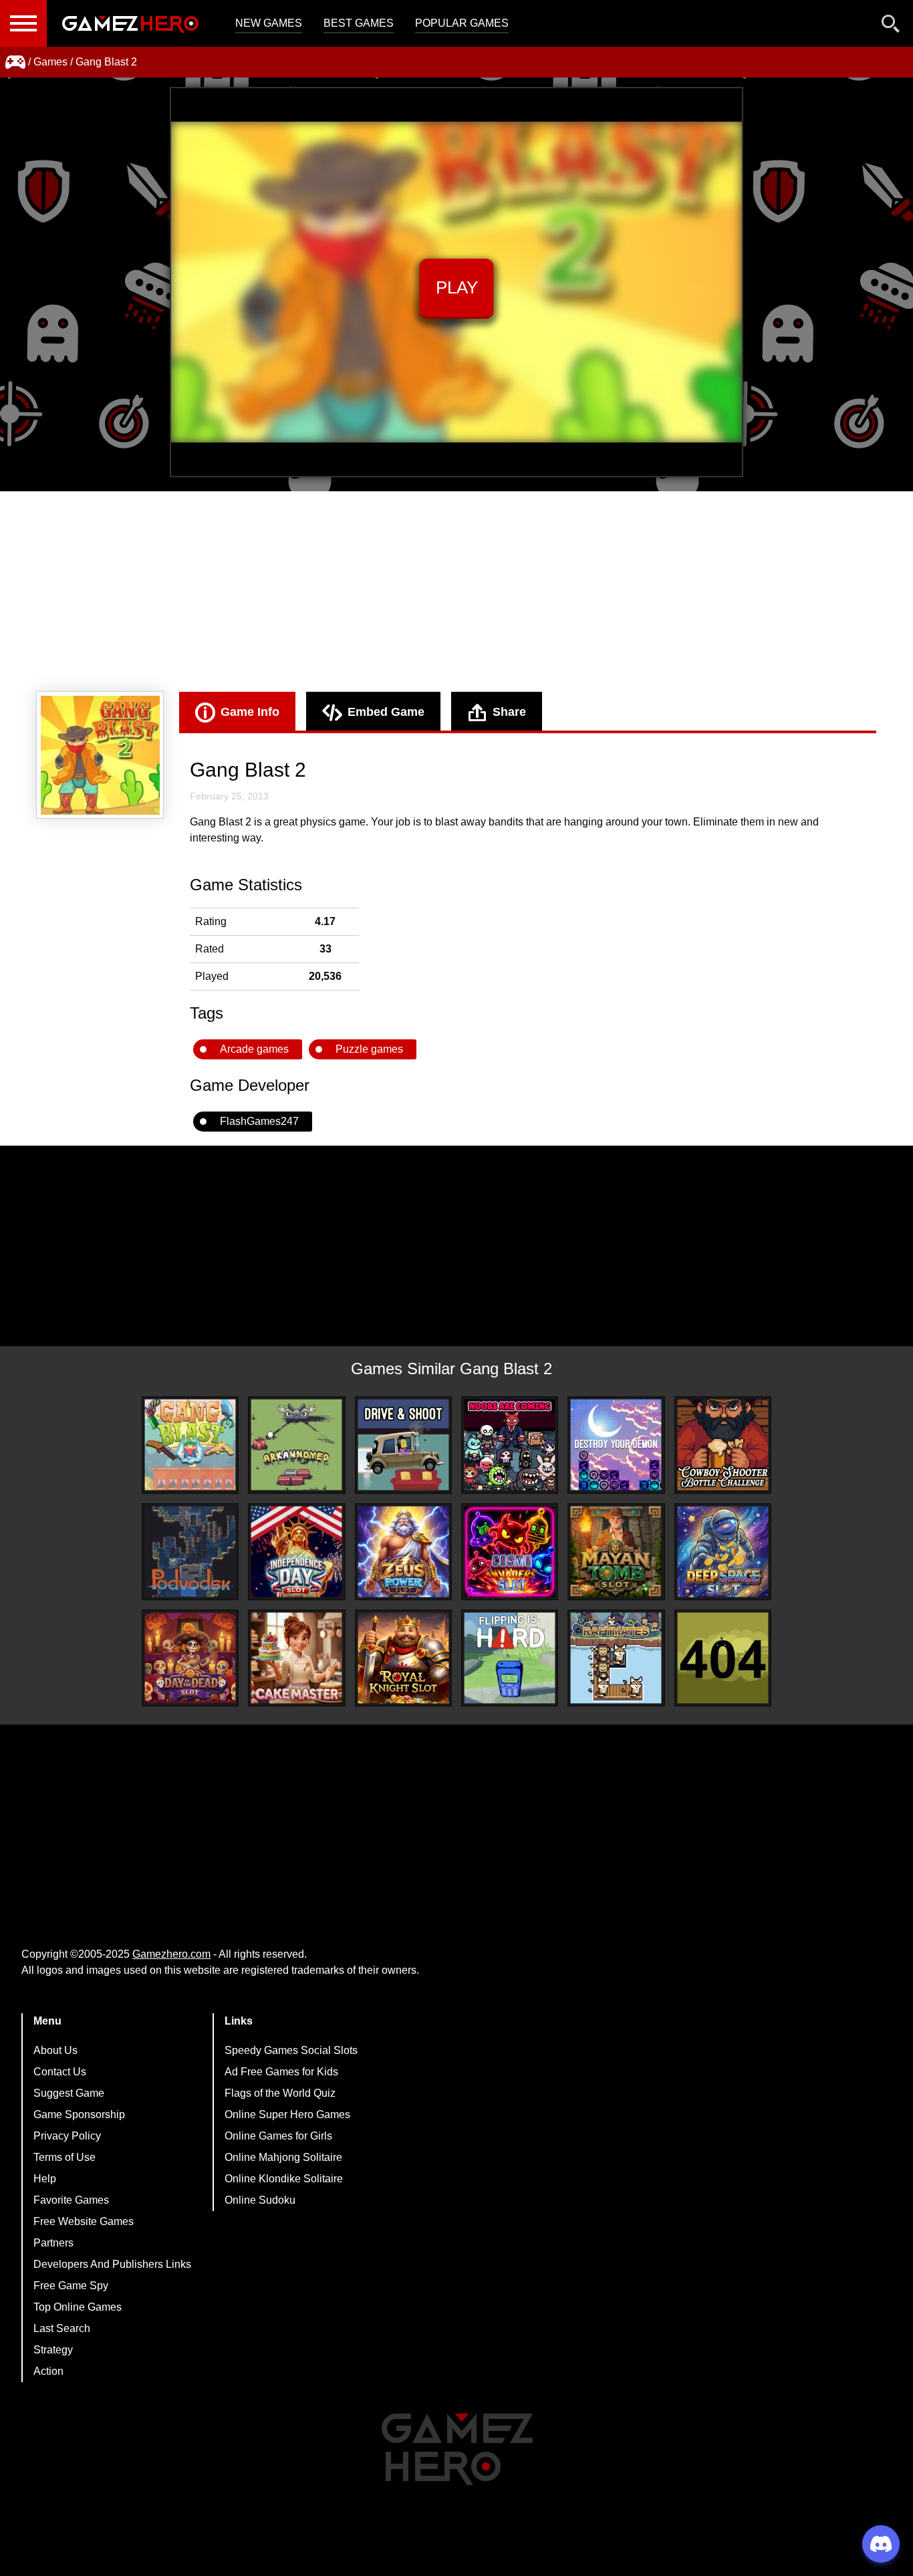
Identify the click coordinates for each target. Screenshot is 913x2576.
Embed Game (386, 712)
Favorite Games (71, 2200)
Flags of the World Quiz (280, 2093)
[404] (723, 1658)
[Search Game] (891, 26)
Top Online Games (78, 2307)
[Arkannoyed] (296, 1445)
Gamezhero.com (171, 1954)
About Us (55, 2050)
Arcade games (254, 1049)
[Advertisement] (456, 592)
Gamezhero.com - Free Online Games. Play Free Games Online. (130, 23)
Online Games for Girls (278, 2136)
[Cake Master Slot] (296, 1658)
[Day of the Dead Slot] (190, 1658)
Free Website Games (84, 2221)
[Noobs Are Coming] (510, 1445)
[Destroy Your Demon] (616, 1445)
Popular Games (462, 23)
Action (48, 2371)
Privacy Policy (67, 2136)
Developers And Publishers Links (112, 2264)
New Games (269, 23)
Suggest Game (69, 2093)
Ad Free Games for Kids (281, 2072)
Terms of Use (64, 2157)
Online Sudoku (260, 2200)
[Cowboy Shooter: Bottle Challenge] (723, 1445)
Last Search (62, 2328)
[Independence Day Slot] (296, 1552)
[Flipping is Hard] (510, 1658)
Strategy (53, 2350)
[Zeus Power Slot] (403, 1552)
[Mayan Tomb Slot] (616, 1552)
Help (45, 2179)
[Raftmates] (616, 1658)
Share (509, 712)
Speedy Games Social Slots (291, 2050)
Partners (53, 2243)
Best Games (359, 23)
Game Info (250, 712)
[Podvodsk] (190, 1552)
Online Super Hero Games (287, 2114)
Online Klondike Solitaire (284, 2179)
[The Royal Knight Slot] (403, 1658)
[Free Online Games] (15, 62)
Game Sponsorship (79, 2114)
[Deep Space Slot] (723, 1552)
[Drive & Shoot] (403, 1445)
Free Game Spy (71, 2286)
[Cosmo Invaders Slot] (510, 1552)
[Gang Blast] (190, 1445)
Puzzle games (369, 1049)
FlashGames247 (259, 1121)
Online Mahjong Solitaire (283, 2157)
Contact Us (60, 2072)
